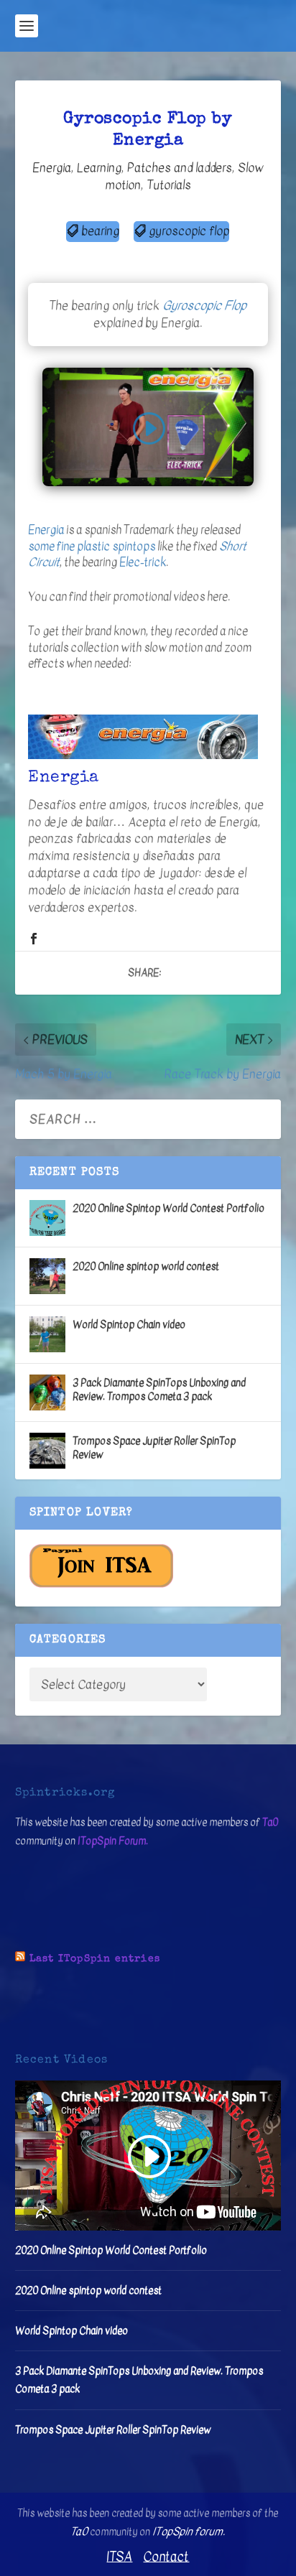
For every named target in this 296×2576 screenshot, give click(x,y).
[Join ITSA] (101, 1585)
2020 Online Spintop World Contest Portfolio (168, 1208)
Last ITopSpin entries (95, 1959)
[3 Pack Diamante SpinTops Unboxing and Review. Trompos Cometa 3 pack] (47, 1392)
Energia (52, 168)
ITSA (119, 2557)
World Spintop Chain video (129, 1325)
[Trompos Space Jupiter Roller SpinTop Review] (47, 1451)
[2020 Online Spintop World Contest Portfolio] (47, 1218)
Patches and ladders (180, 168)
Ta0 (270, 1822)
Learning (99, 168)
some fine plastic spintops (92, 547)
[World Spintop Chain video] (47, 1334)
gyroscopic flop (189, 231)
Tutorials (169, 185)
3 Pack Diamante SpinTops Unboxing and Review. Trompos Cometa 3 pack (159, 1389)
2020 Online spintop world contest (146, 1266)
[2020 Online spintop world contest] (47, 1276)
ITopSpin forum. (189, 2531)
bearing (100, 231)
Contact (166, 2557)
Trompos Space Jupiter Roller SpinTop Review (154, 1447)
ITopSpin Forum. (113, 1841)
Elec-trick (143, 562)
